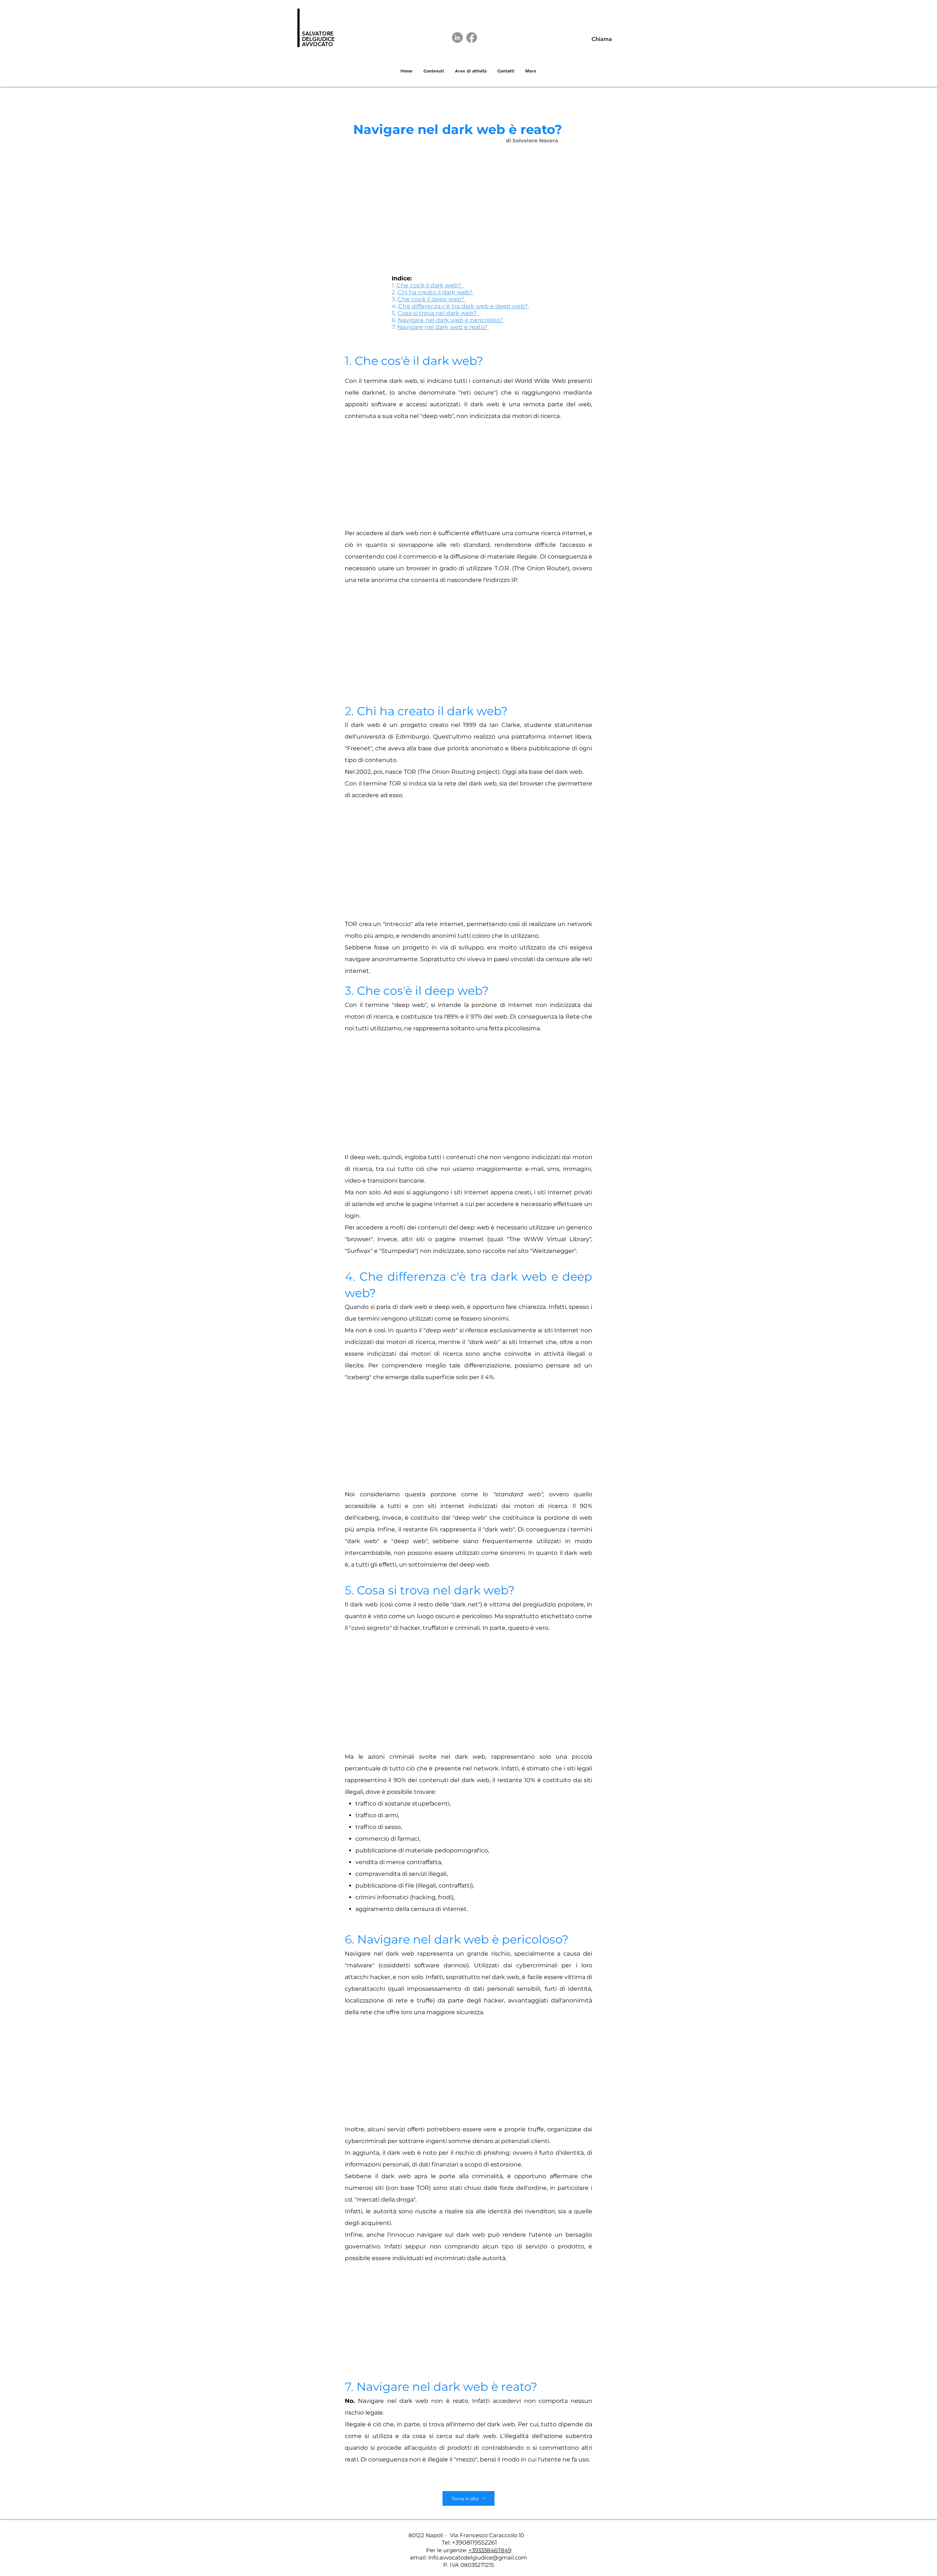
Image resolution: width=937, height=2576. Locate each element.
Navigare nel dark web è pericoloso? (451, 320)
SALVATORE (318, 33)
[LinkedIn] (457, 38)
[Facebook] (472, 38)
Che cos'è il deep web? (432, 299)
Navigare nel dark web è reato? (443, 327)
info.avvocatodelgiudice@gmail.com (478, 2558)
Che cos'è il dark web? (430, 285)
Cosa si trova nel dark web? (438, 313)
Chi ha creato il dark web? (436, 292)
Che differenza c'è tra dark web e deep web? (464, 306)
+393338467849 (490, 2550)
